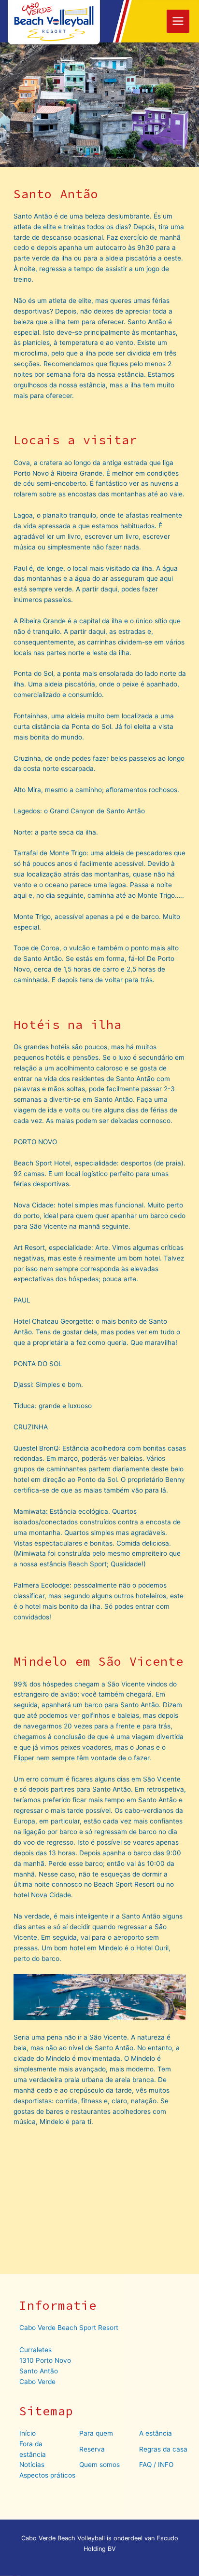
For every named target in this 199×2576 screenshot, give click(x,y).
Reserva (92, 2449)
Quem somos (99, 2465)
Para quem (96, 2433)
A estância (156, 2433)
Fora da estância (33, 2449)
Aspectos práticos (47, 2475)
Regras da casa (163, 2449)
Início (28, 2433)
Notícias (32, 2465)
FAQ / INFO (156, 2465)
